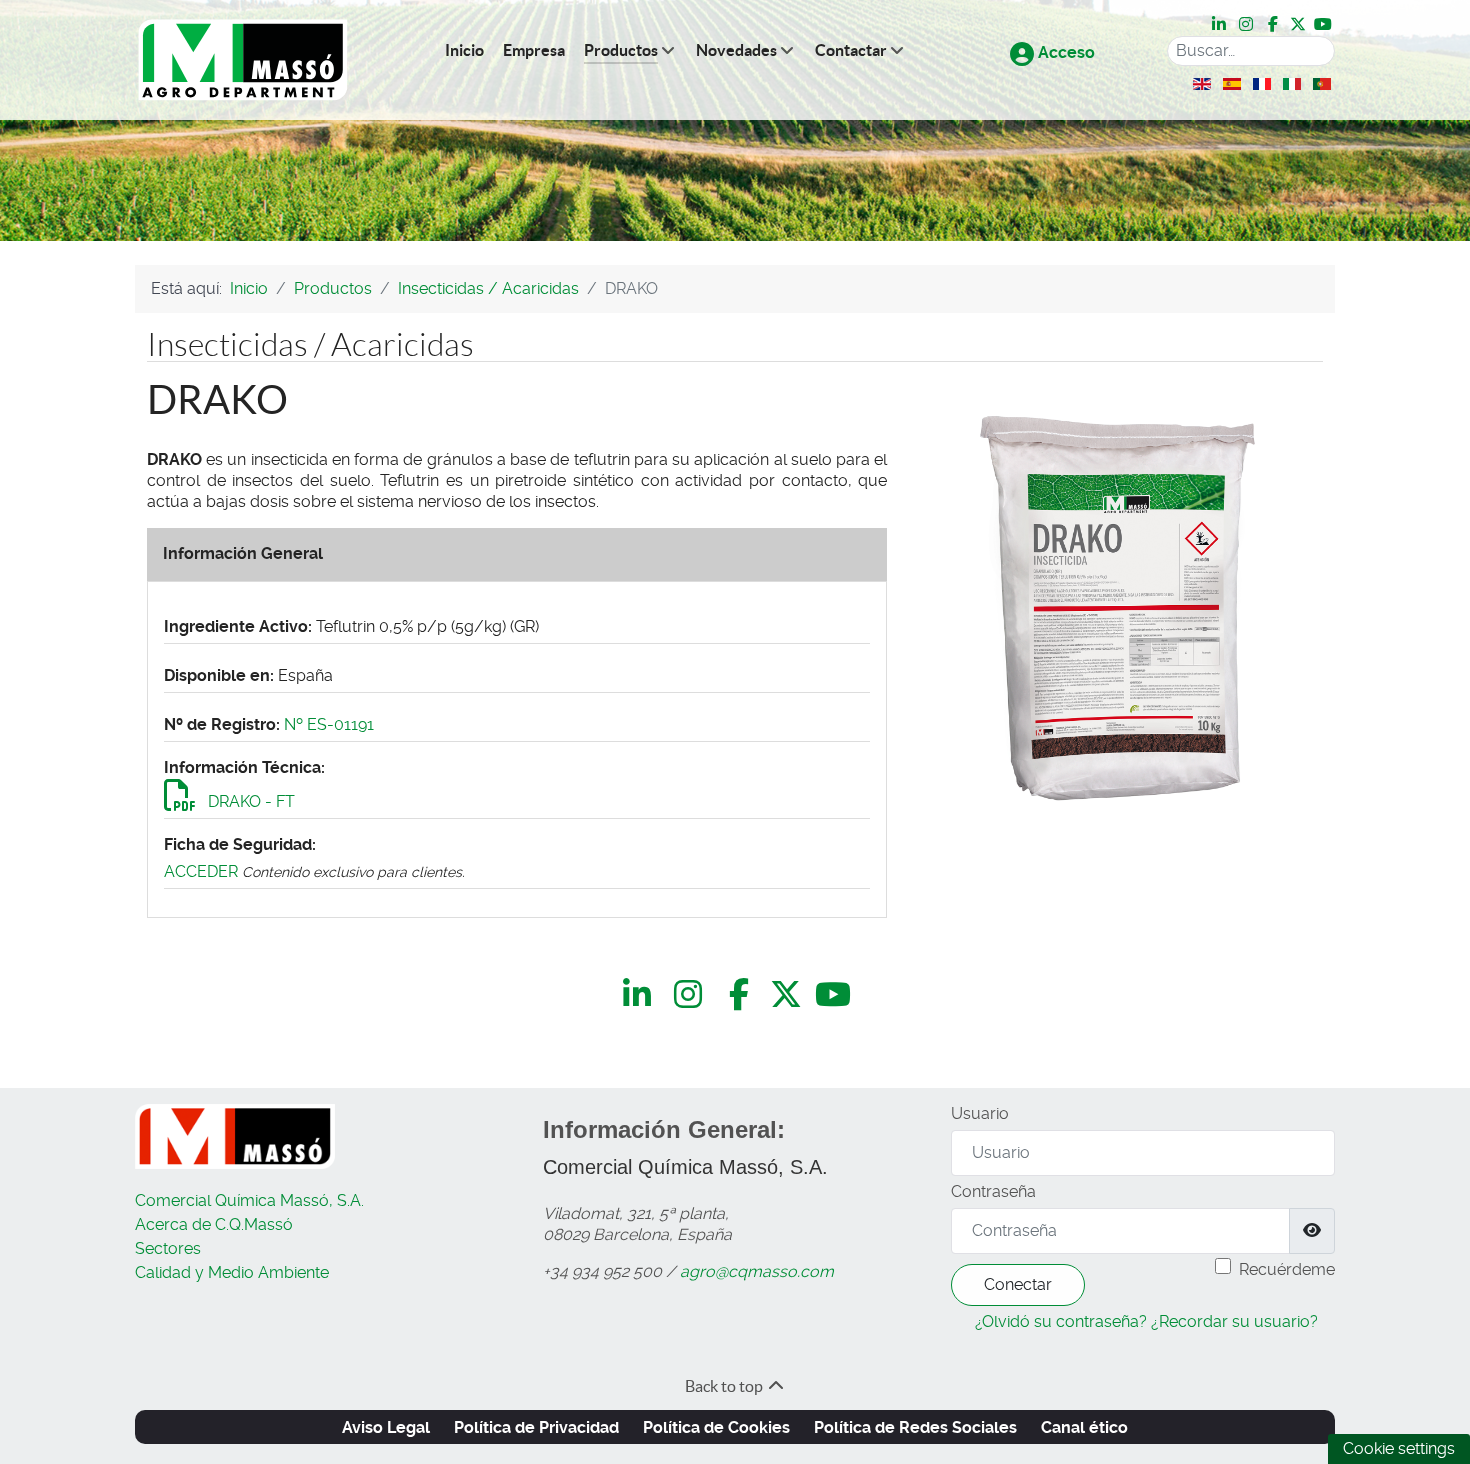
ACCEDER (201, 871)
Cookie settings (1399, 1448)
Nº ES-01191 (329, 724)
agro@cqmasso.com (757, 1271)
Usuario (980, 1113)
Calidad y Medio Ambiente (232, 1272)
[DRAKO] (1117, 608)
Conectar (1018, 1284)
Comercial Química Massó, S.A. (249, 1200)
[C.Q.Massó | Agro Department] (243, 60)
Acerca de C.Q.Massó (214, 1224)
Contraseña (993, 1191)
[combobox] (1251, 51)
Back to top (725, 1386)
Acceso (1064, 52)
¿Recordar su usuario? (1234, 1321)
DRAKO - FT (249, 801)
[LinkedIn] (1220, 24)
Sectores (168, 1248)
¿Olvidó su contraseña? (1061, 1321)
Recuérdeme (1287, 1269)
